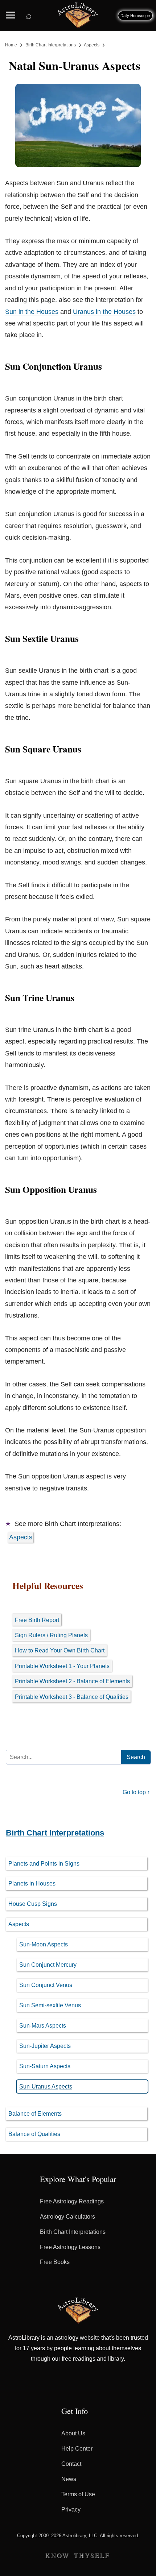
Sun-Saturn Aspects (45, 2066)
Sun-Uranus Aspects (46, 2086)
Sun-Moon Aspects (44, 1944)
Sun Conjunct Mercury (48, 1965)
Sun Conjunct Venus (46, 1985)
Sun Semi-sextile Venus (50, 2005)
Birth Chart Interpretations (55, 1833)
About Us (73, 2433)
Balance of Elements (35, 2114)
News (69, 2479)
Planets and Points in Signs (44, 1864)
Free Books (55, 2262)
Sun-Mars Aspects (43, 2026)
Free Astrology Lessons (70, 2247)
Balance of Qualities (34, 2134)
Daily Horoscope (135, 16)
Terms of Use (78, 2494)
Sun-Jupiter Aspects (45, 2046)
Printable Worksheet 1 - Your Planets (62, 1666)
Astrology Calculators (67, 2217)
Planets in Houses (32, 1884)
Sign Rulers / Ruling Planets (51, 1635)
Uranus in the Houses (104, 312)
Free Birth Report (37, 1620)
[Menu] (11, 13)
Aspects (21, 1537)
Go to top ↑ (136, 1792)
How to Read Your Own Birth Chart (60, 1650)
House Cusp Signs (33, 1904)
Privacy (71, 2509)
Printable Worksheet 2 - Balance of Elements (72, 1681)
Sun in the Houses (32, 312)
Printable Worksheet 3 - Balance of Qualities (72, 1697)
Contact (71, 2464)
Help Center (77, 2449)
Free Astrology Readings (72, 2201)
